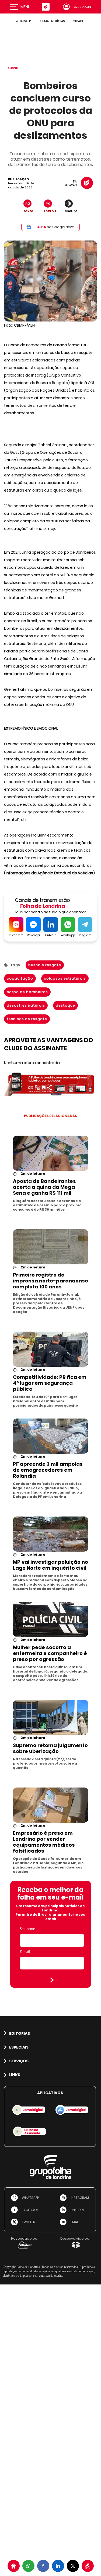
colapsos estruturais (65, 978)
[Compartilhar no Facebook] (43, 2566)
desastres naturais (26, 1005)
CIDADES (79, 21)
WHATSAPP (23, 21)
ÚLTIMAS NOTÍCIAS (52, 21)
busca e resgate (45, 965)
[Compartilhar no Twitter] (73, 2566)
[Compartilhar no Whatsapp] (28, 2566)
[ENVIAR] (52, 1980)
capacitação (20, 978)
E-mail (25, 1952)
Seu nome (27, 1929)
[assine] (88, 2566)
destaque (65, 1005)
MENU (25, 7)
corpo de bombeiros (27, 992)
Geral (13, 68)
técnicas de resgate (27, 1019)
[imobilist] (14, 2566)
